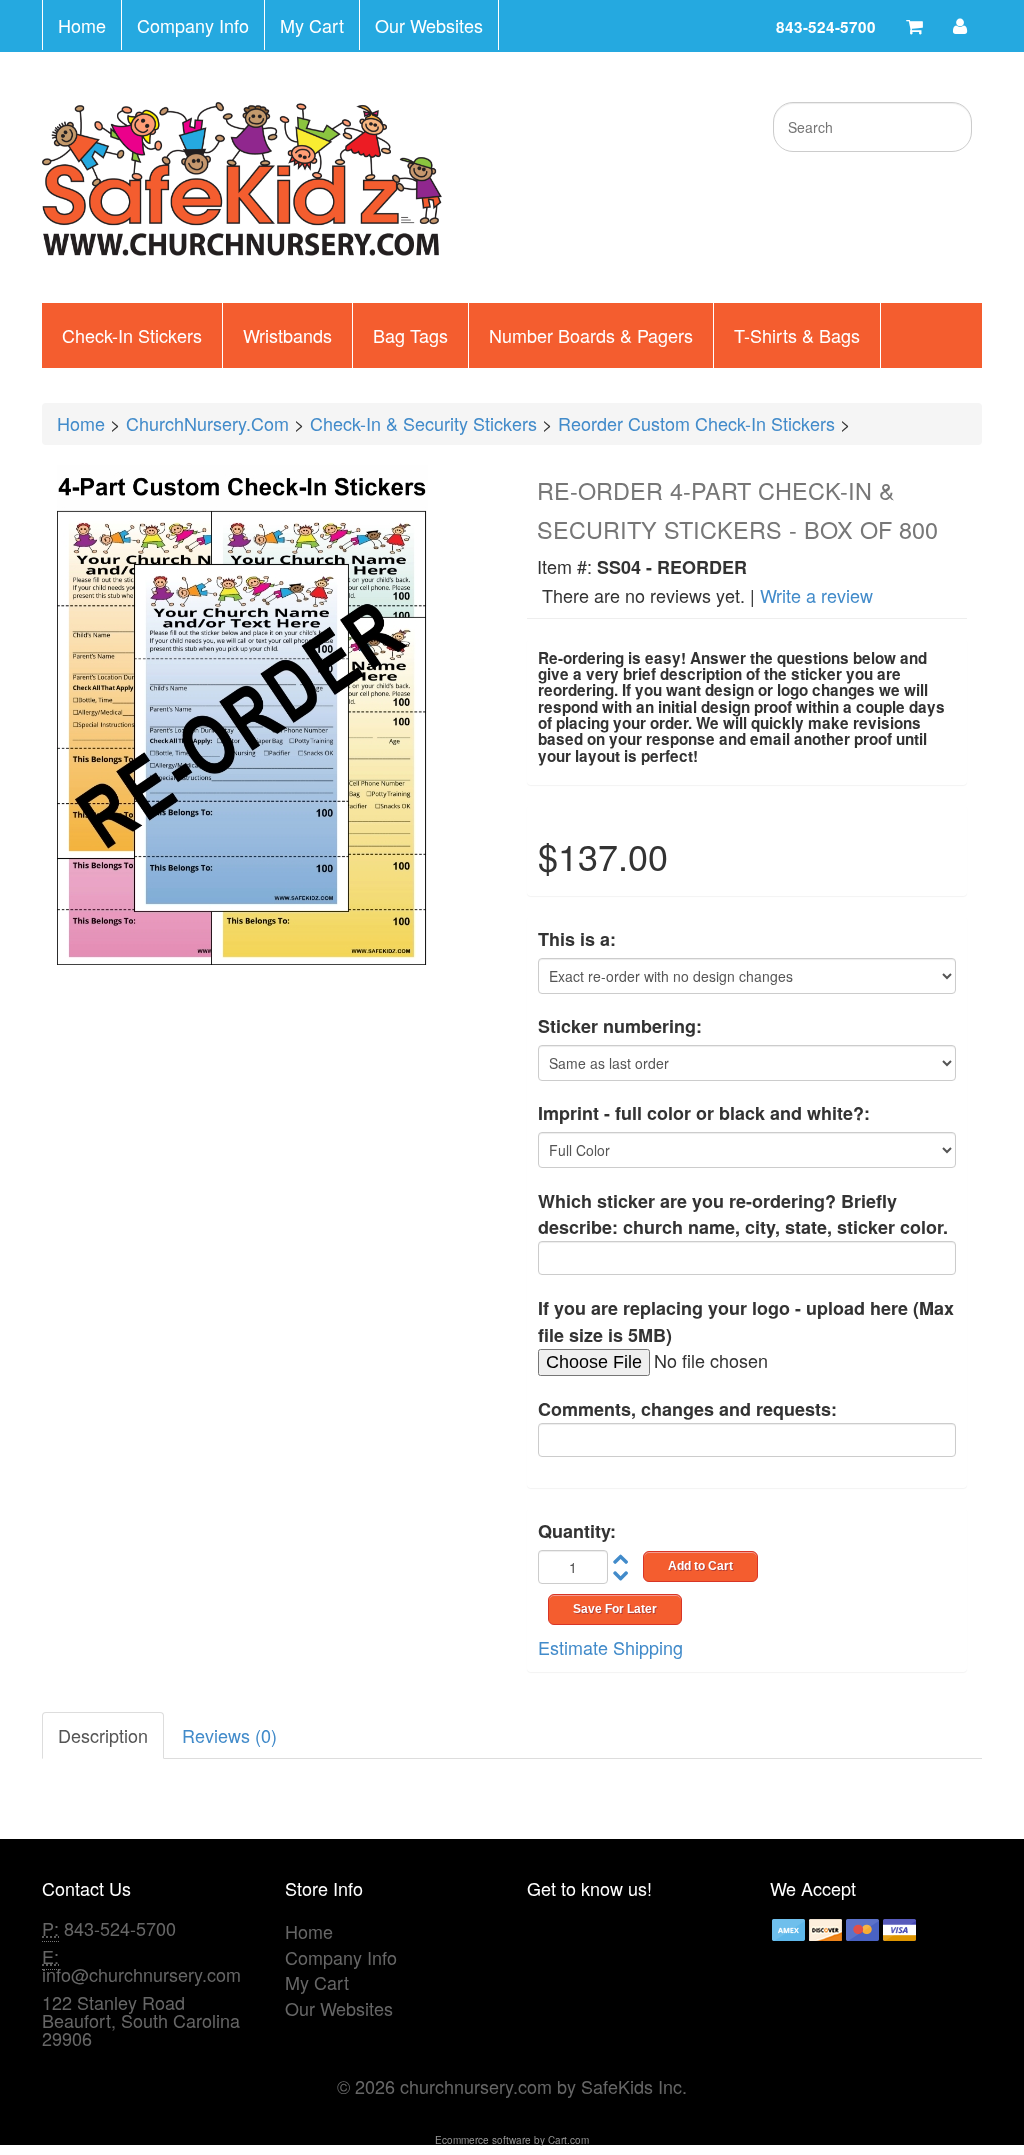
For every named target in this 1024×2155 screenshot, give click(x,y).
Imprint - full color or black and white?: (704, 1113)
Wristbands (287, 335)
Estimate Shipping (610, 1647)
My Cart (312, 25)
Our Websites (429, 25)
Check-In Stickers (132, 335)
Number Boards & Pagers (591, 335)
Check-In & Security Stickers (423, 423)
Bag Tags (410, 335)
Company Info (193, 25)
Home (82, 25)
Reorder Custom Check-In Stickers (696, 423)
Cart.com (568, 2140)
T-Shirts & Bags (797, 335)
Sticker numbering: (620, 1026)
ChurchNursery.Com (207, 423)
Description (103, 1735)
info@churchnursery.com (141, 1974)
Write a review (816, 595)
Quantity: (577, 1531)
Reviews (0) (229, 1735)
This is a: (577, 939)
